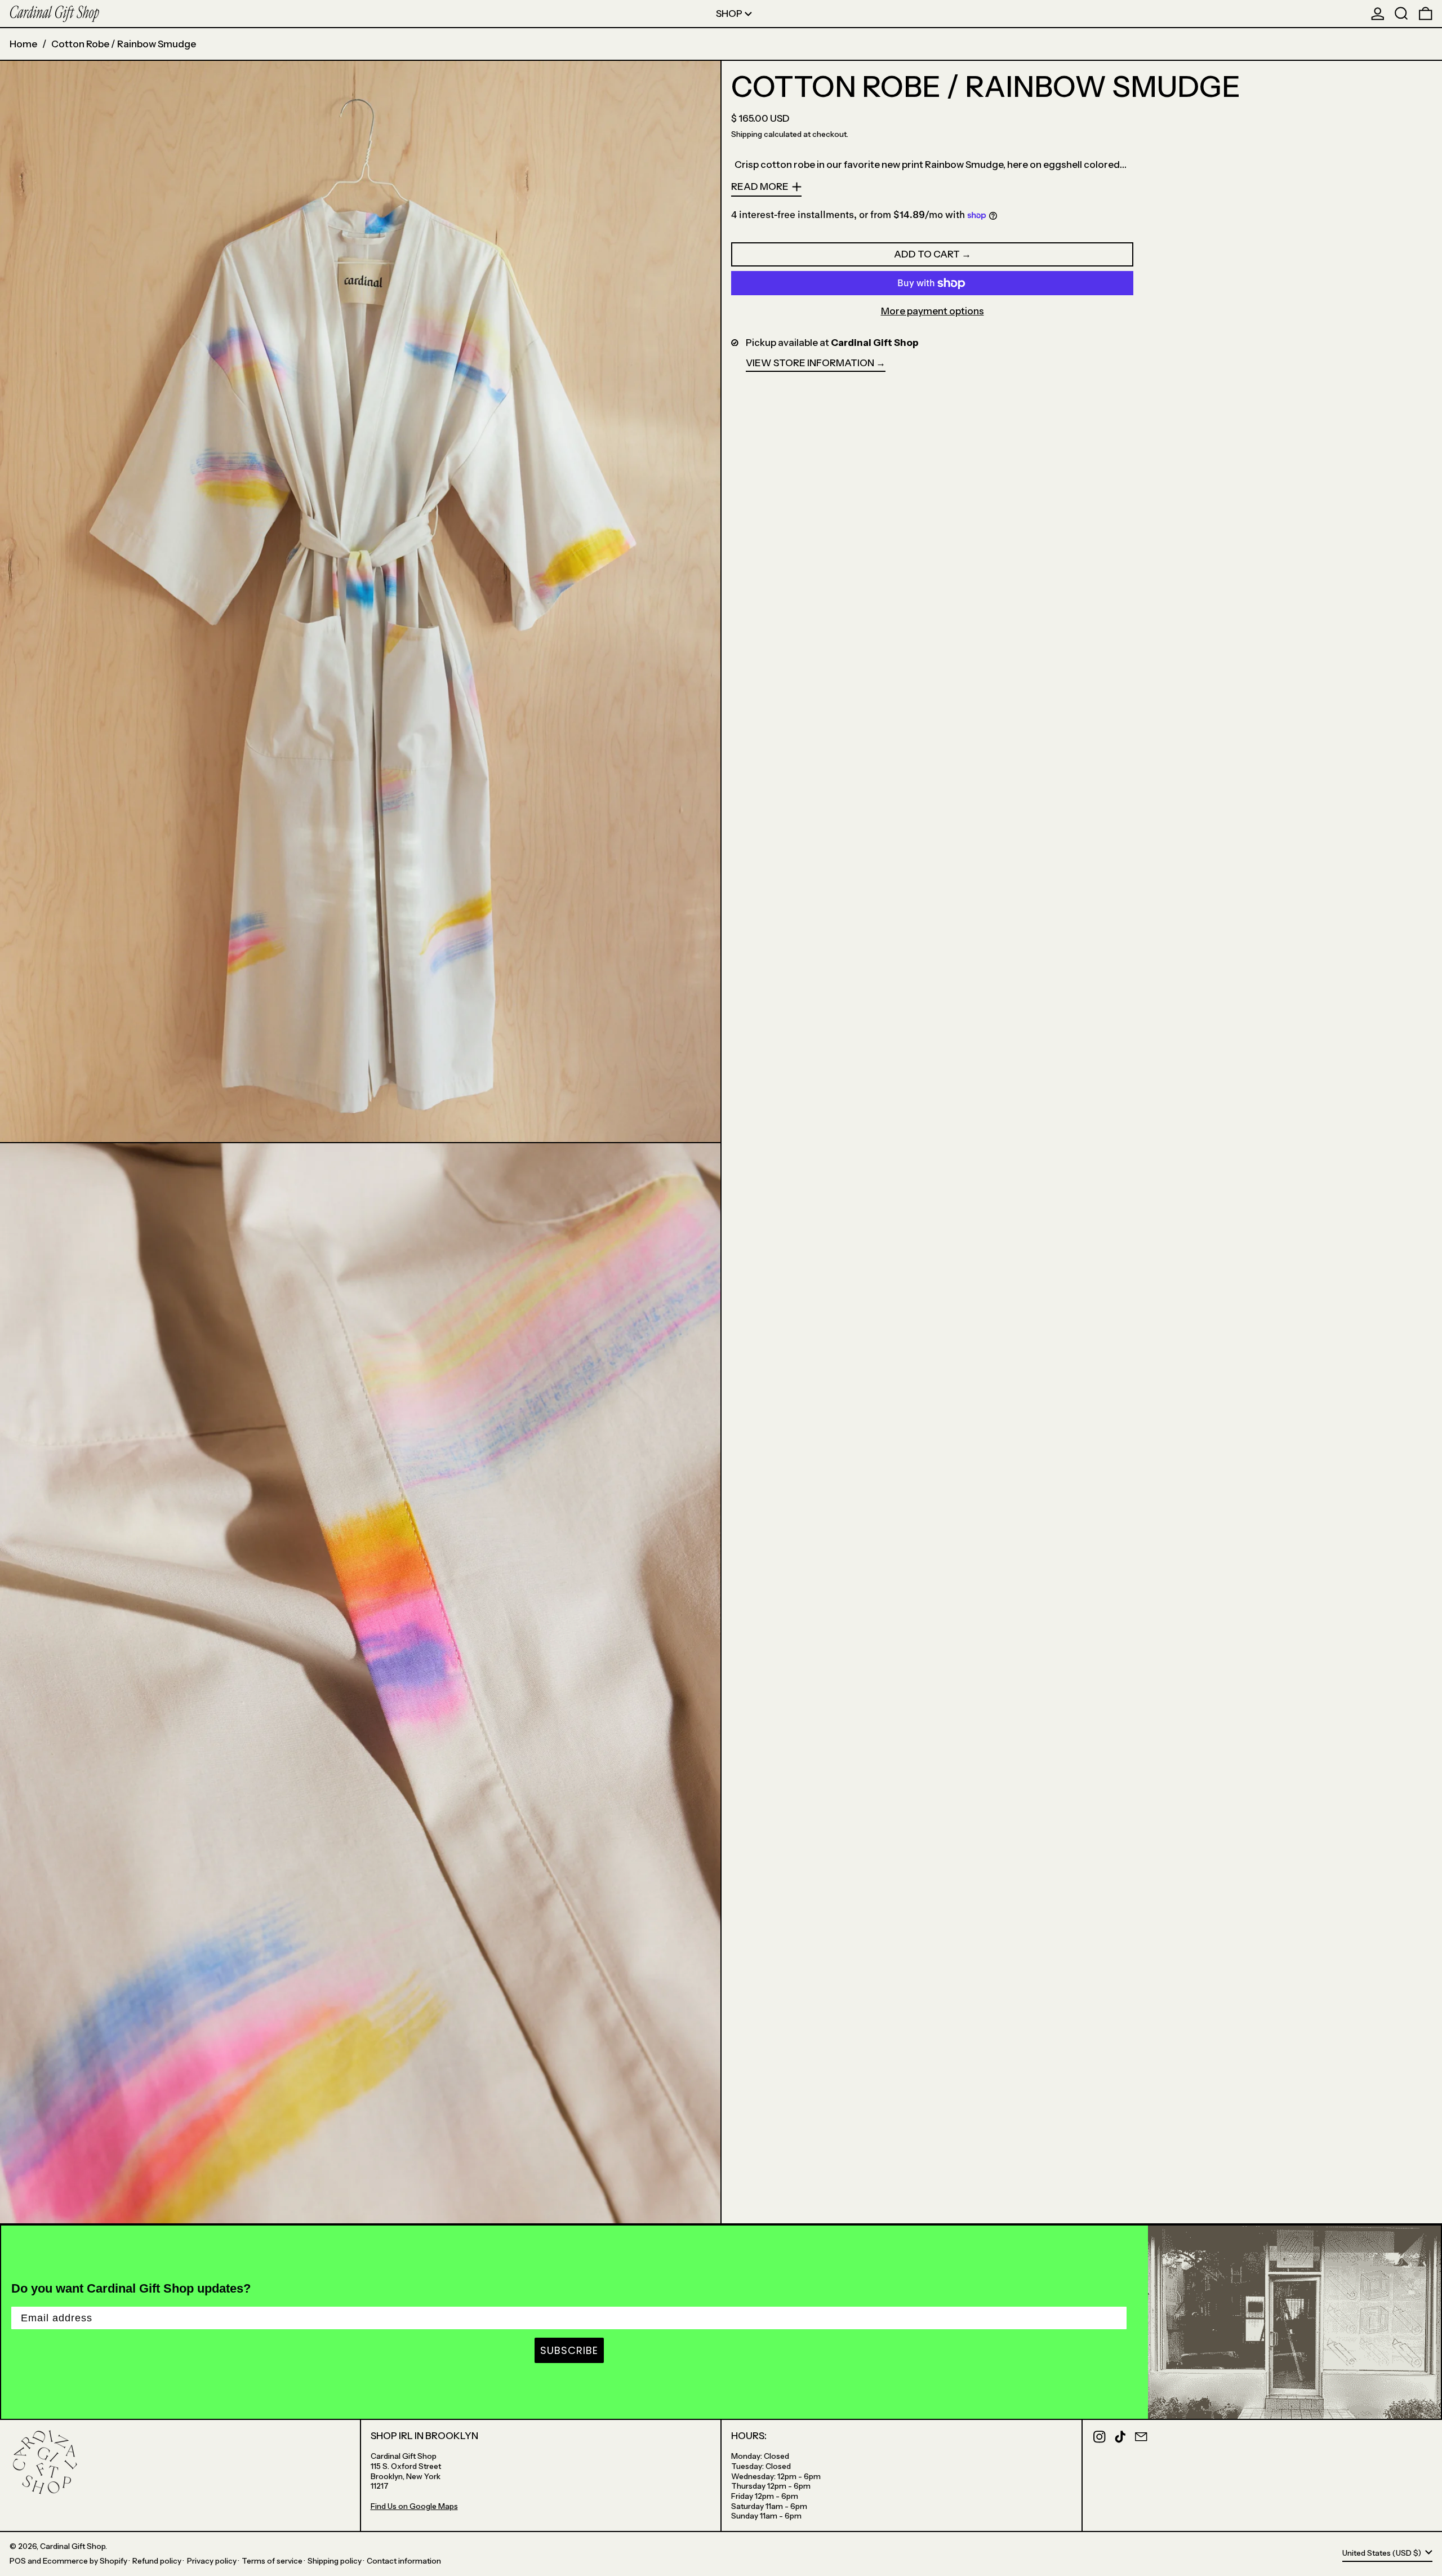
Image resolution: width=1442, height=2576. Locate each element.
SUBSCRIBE (569, 2350)
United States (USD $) (1383, 2553)
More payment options (933, 311)
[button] (1401, 14)
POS (18, 2561)
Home (23, 44)
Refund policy (157, 2561)
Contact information (404, 2561)
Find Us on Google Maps (414, 2506)
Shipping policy (335, 2561)
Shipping (747, 134)
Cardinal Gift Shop (73, 2546)
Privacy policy (212, 2561)
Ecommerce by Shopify (85, 2561)
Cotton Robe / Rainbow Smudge (124, 44)
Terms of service (272, 2561)
